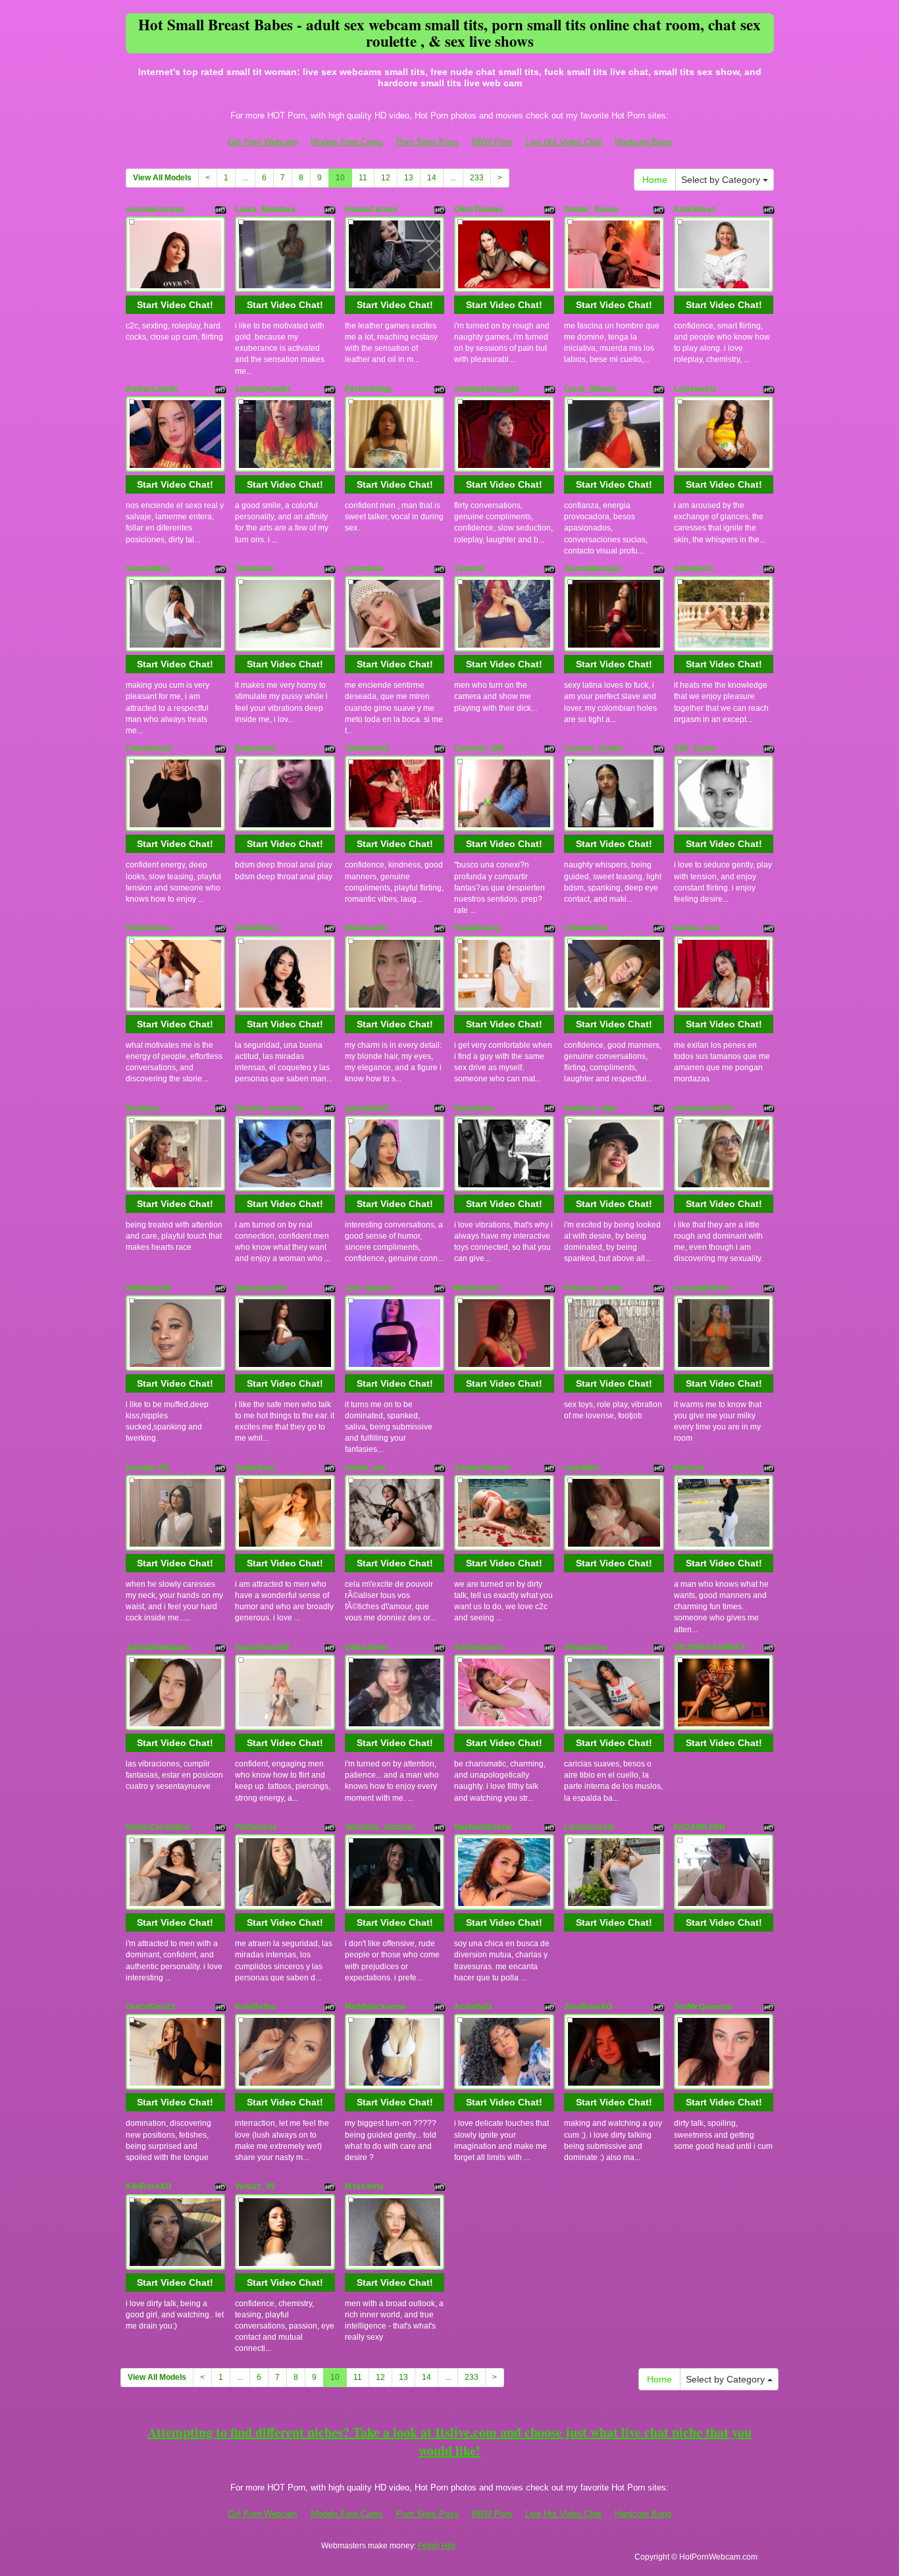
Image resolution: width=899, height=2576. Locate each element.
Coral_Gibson (590, 389)
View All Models (162, 178)
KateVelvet (694, 209)
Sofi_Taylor (695, 748)
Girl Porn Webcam (263, 142)
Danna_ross (697, 928)
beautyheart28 (262, 1647)
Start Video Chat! (175, 305)
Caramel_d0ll (479, 748)
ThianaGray (586, 1647)
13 (409, 178)
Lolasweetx (695, 389)
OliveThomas (479, 209)
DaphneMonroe (483, 1827)
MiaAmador (367, 928)
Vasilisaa (142, 1108)
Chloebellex (586, 928)
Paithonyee (256, 1827)
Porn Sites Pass (427, 142)
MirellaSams (477, 1288)
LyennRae (364, 569)
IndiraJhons (367, 1647)
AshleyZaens (479, 1647)
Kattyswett (255, 748)
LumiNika (582, 1468)
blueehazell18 (261, 1288)
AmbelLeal (255, 1468)
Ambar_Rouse (591, 209)
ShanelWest (148, 569)
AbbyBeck (694, 569)
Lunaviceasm (589, 1827)
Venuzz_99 (255, 2186)
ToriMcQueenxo (703, 2007)
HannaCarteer (372, 209)
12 (386, 178)
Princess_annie (593, 1288)
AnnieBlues (257, 928)
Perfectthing (368, 389)
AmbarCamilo (152, 389)
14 (432, 178)
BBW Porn (492, 142)
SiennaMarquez (593, 569)
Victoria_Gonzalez (269, 1108)
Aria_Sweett (368, 1288)
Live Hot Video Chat (563, 142)
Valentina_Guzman (380, 1827)
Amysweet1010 (703, 1108)
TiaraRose (254, 569)
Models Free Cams (347, 142)
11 (363, 178)
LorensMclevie (702, 1288)
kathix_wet (365, 1468)
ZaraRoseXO (588, 2007)
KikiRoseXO (148, 2186)
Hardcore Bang (643, 142)
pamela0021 (368, 1108)
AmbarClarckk (482, 1468)
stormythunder (263, 389)
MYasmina (364, 2186)
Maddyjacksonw (375, 2007)
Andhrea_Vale (590, 1108)
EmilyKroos (148, 928)
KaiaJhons (474, 1108)
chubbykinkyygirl (486, 389)
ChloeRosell (148, 748)
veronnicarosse (155, 209)
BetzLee (689, 1468)
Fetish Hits (437, 2546)
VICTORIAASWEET (709, 1647)
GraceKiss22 (150, 2007)
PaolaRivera (477, 928)
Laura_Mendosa (265, 209)
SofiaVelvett (367, 748)
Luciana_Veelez (593, 748)
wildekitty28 (148, 1288)
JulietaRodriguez (157, 1647)
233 (477, 178)
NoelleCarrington (158, 1827)
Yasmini (469, 569)
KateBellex (256, 2007)
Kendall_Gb (147, 1468)
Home (655, 180)
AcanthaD (473, 2007)
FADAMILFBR (700, 1827)
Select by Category (722, 180)
